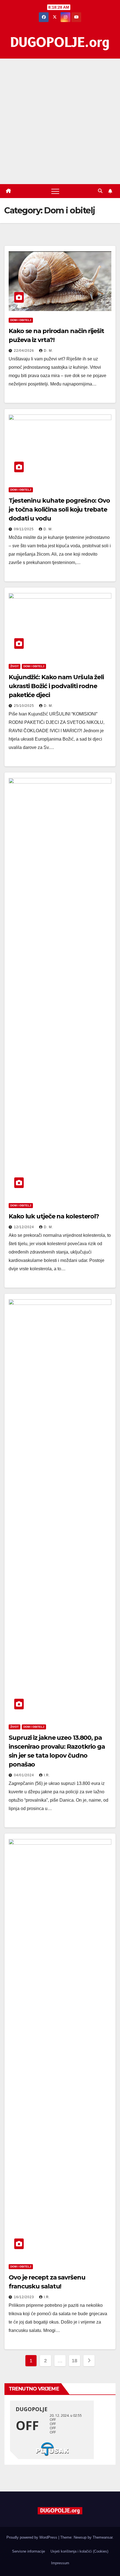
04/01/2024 (25, 1775)
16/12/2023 (25, 2297)
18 (74, 2361)
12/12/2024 (25, 1227)
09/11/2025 (24, 529)
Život (15, 666)
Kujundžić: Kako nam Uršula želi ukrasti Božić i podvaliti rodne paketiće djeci (56, 686)
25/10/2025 (25, 706)
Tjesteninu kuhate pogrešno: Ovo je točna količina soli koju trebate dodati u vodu (59, 509)
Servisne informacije (28, 2551)
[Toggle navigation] (55, 191)
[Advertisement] (60, 121)
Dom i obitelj (21, 320)
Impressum (60, 2563)
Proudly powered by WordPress (32, 2537)
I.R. (47, 1775)
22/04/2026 (25, 351)
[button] (100, 191)
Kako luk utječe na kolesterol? (54, 1216)
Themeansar (103, 2537)
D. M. (48, 351)
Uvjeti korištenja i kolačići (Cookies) (79, 2551)
